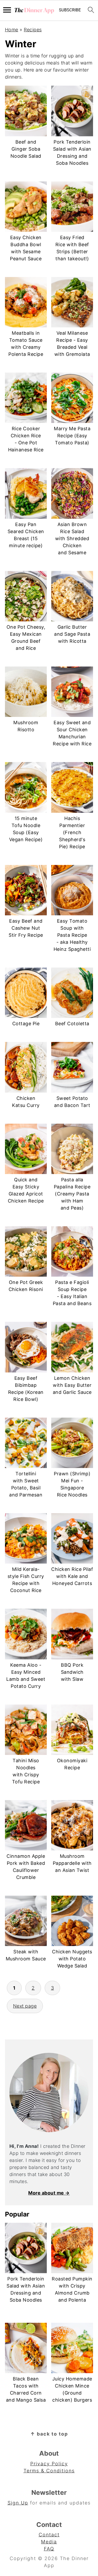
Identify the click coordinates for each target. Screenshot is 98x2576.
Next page (25, 2006)
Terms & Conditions (49, 2471)
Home (12, 30)
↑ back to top (49, 2434)
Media (49, 2542)
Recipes (33, 30)
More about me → (49, 2193)
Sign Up (18, 2503)
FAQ (49, 2549)
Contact (49, 2535)
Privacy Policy (49, 2464)
